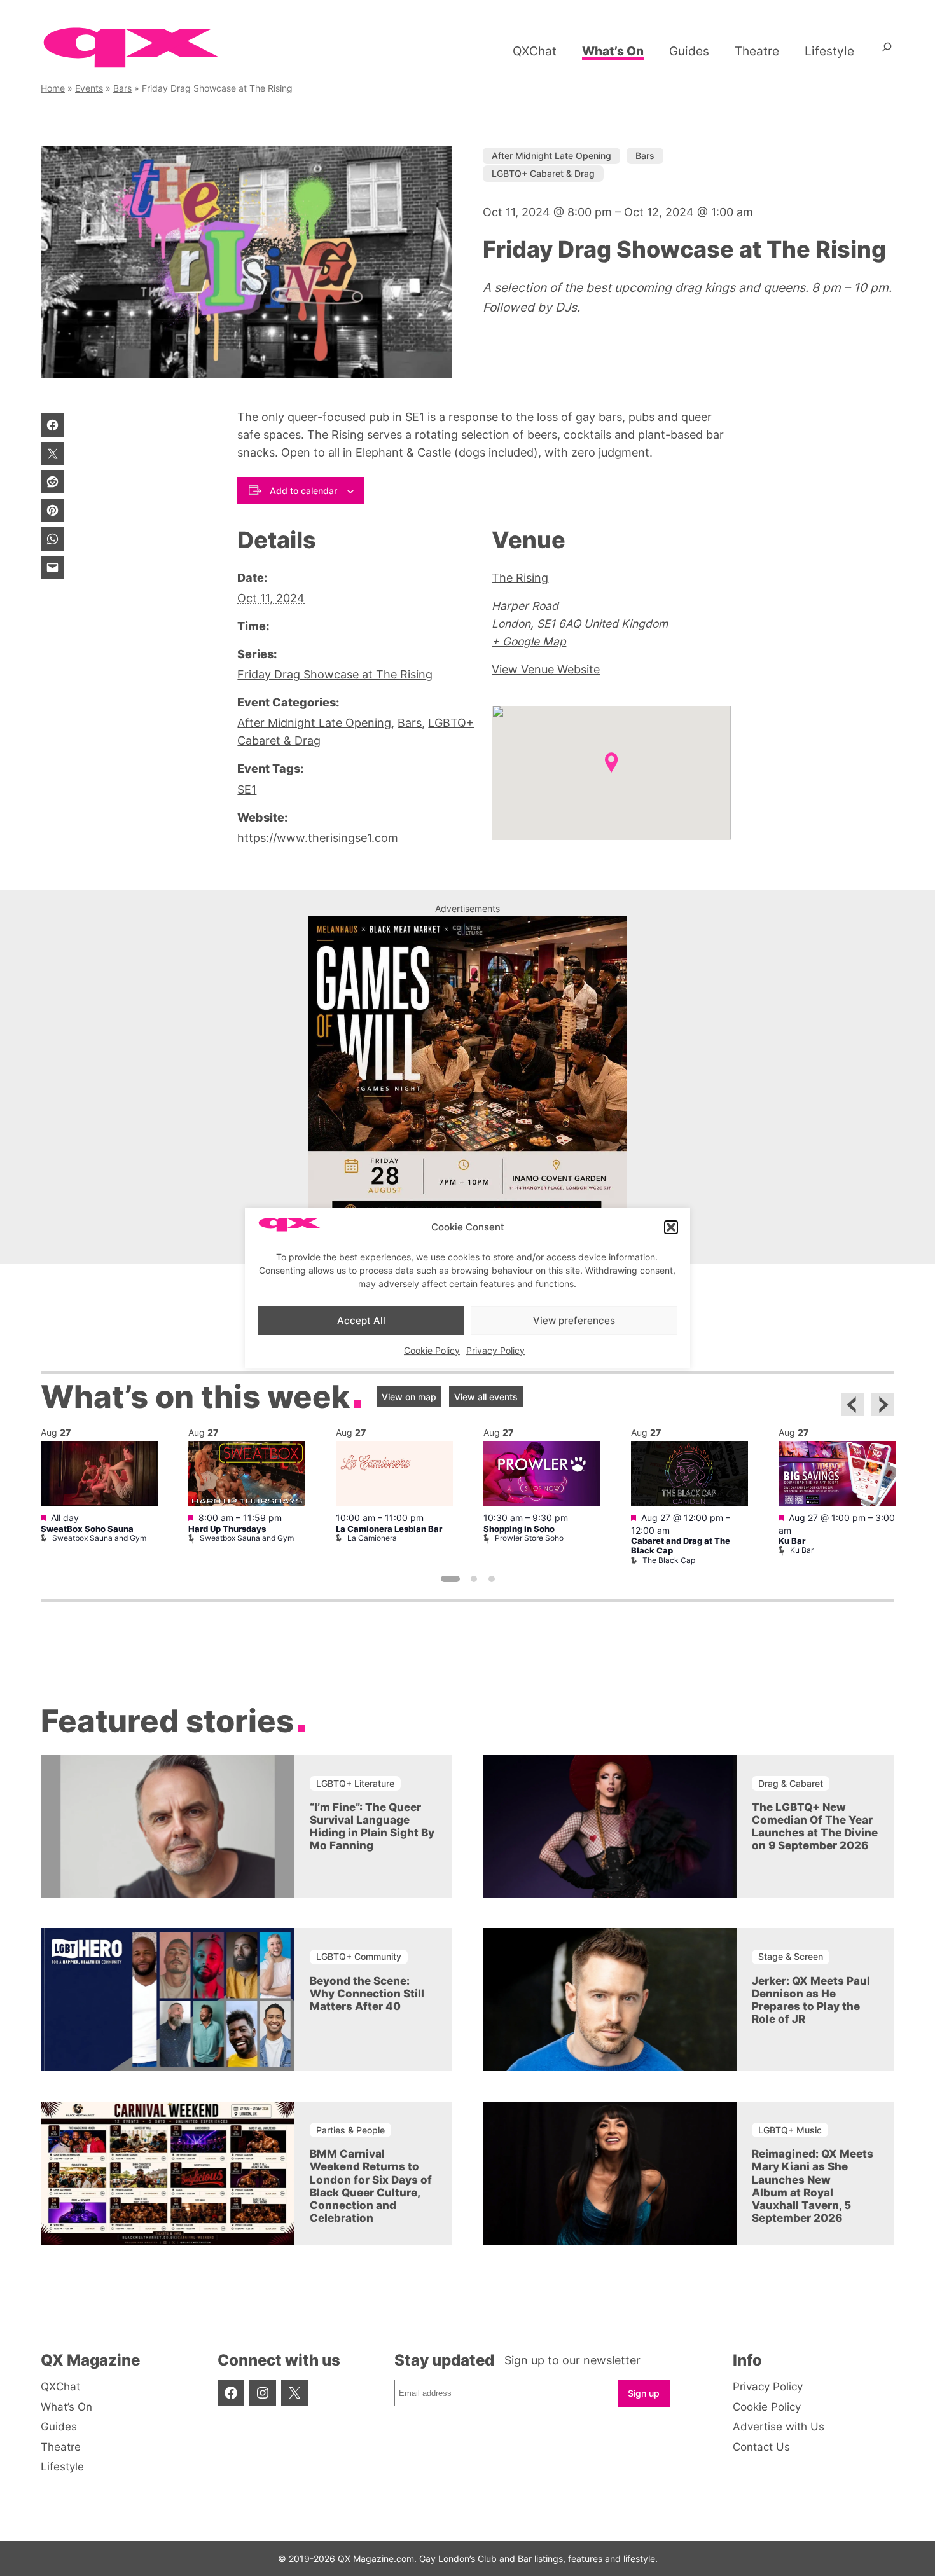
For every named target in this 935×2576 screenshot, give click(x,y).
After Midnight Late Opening (551, 155)
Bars (122, 88)
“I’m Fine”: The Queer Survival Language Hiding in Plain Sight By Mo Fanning (372, 1826)
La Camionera (372, 1538)
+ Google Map (529, 641)
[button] (671, 1227)
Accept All (361, 1320)
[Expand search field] (887, 52)
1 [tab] (450, 1579)
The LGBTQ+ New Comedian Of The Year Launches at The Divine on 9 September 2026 (815, 1826)
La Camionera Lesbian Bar (389, 1529)
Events (89, 88)
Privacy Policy (495, 1350)
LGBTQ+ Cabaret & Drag (543, 173)
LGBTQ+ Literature (355, 1783)
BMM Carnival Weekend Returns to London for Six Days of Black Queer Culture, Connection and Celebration (371, 2186)
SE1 (247, 789)
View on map (409, 1397)
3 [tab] (492, 1579)
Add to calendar (303, 491)
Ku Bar (792, 1541)
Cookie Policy (432, 1350)
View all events (486, 1397)
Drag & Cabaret (791, 1783)
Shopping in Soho (519, 1529)
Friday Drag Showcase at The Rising (335, 674)
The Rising (520, 578)
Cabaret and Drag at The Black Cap (681, 1546)
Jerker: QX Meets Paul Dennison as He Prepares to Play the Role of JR (811, 2000)
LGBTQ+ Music (790, 2130)
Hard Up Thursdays (227, 1529)
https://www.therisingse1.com (318, 838)
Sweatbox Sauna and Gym (99, 1538)
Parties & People (350, 2130)
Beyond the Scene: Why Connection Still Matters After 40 (367, 1994)
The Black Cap (669, 1560)
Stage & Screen (791, 1956)
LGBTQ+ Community (359, 1956)
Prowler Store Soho (529, 1538)
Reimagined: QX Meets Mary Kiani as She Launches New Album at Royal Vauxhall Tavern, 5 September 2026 (813, 2186)
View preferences (574, 1320)
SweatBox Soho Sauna (87, 1529)
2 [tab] (474, 1579)
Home (53, 88)
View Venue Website (546, 669)
